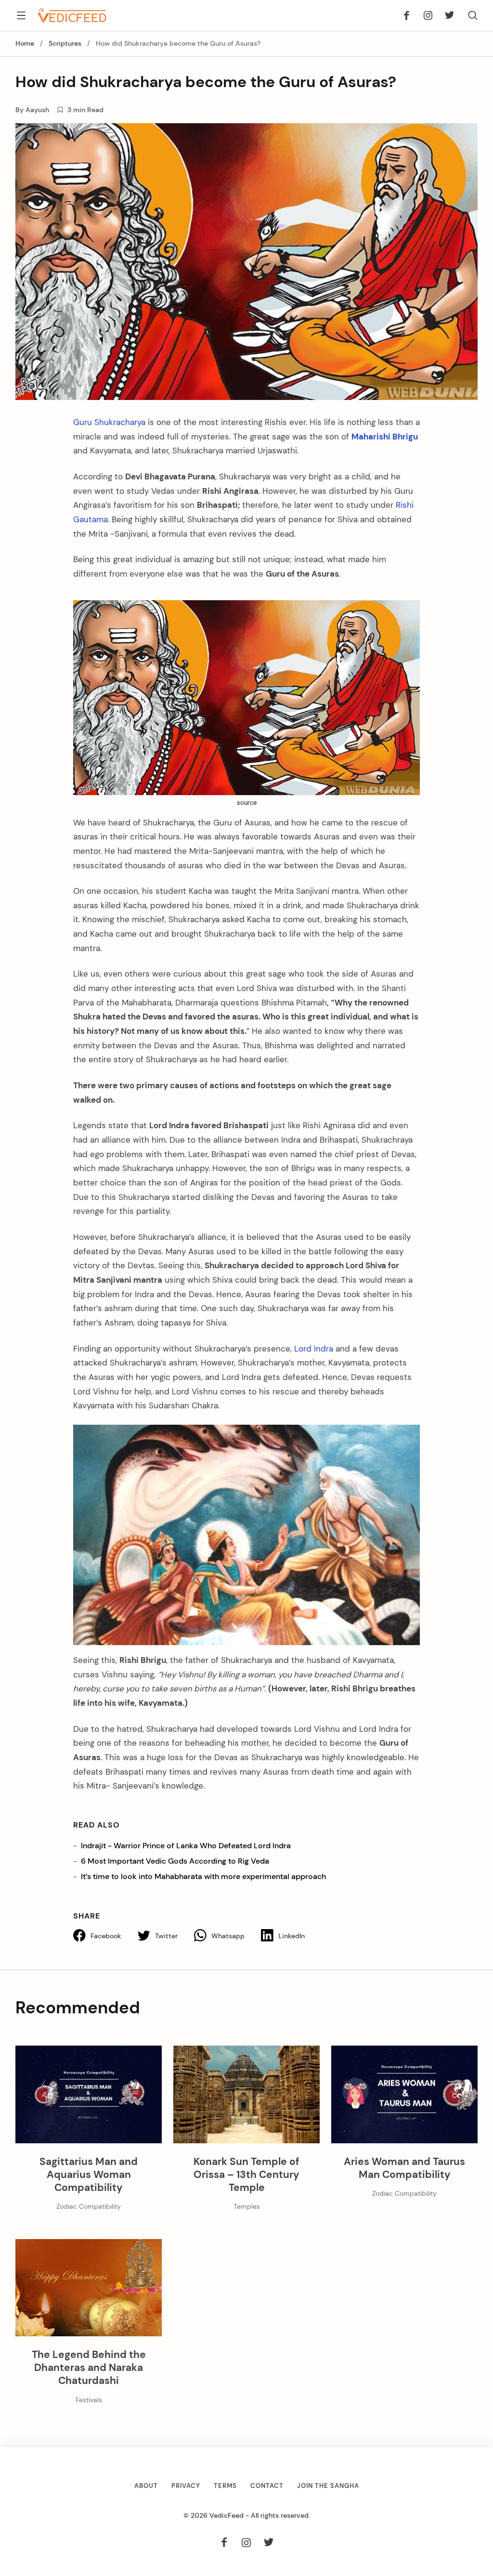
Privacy (186, 2486)
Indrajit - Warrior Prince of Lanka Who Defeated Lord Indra (186, 1846)
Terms (225, 2486)
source (247, 803)
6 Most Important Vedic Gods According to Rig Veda (175, 1861)
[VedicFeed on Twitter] (447, 15)
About (146, 2486)
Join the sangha (328, 2486)
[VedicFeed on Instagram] (428, 15)
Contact (267, 2486)
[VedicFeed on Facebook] (409, 15)
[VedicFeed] (72, 15)
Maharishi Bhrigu (385, 437)
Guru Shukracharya (109, 422)
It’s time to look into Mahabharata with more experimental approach (203, 1876)
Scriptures (65, 44)
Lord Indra (314, 1349)
